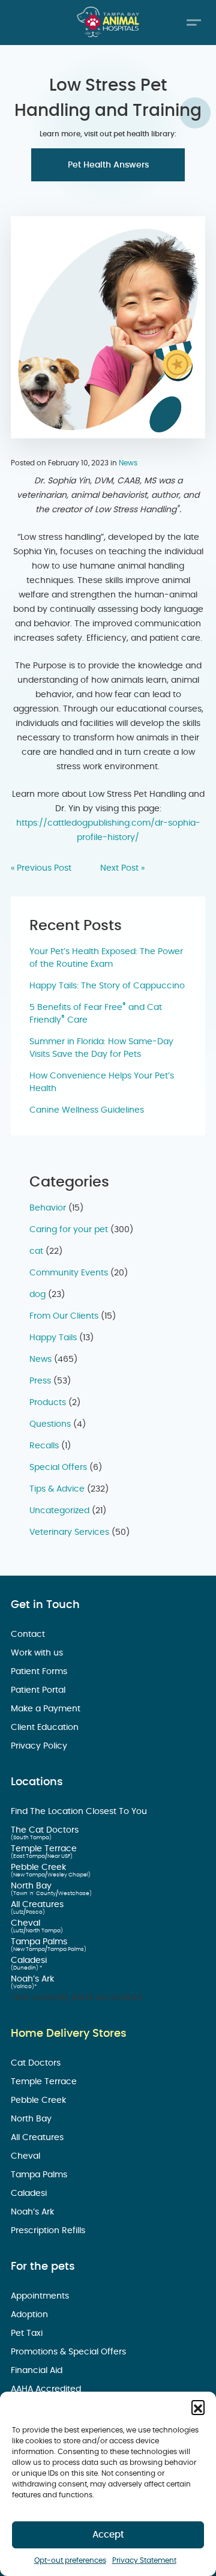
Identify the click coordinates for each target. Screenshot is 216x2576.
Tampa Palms (40, 1942)
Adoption (31, 2315)
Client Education (46, 1728)
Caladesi (30, 1961)
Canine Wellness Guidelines (87, 1110)
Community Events (69, 1273)
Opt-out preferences (70, 2560)
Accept (108, 2535)
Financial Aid (38, 2371)
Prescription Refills (49, 2231)
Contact (29, 1634)
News (128, 463)
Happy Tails (53, 1338)
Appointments (41, 2296)
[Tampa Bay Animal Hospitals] (108, 22)
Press (40, 1381)
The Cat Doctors (46, 1830)
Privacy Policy (40, 1746)
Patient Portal (39, 1690)
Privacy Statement (144, 2560)
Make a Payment (47, 1709)
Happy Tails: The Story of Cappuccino (107, 986)
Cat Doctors (37, 2063)
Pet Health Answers (108, 165)
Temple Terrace (45, 1849)
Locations (37, 1782)
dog (37, 1295)
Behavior (48, 1208)
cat (36, 1251)
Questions (50, 1424)
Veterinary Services (69, 1532)
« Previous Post (41, 868)
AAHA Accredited (47, 2389)
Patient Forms (40, 1672)
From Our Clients (64, 1316)
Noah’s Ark (34, 1979)
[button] (198, 2407)
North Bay (32, 1886)
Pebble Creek (40, 1867)
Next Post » (122, 868)
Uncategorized (59, 1511)
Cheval (27, 1923)
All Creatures (38, 1905)
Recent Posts (76, 926)
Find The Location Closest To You (80, 1812)
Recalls (44, 1446)
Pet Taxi (28, 2333)
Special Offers (58, 1468)
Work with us (38, 1653)
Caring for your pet (69, 1230)
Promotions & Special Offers (70, 2352)
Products (48, 1403)
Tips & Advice (57, 1489)
